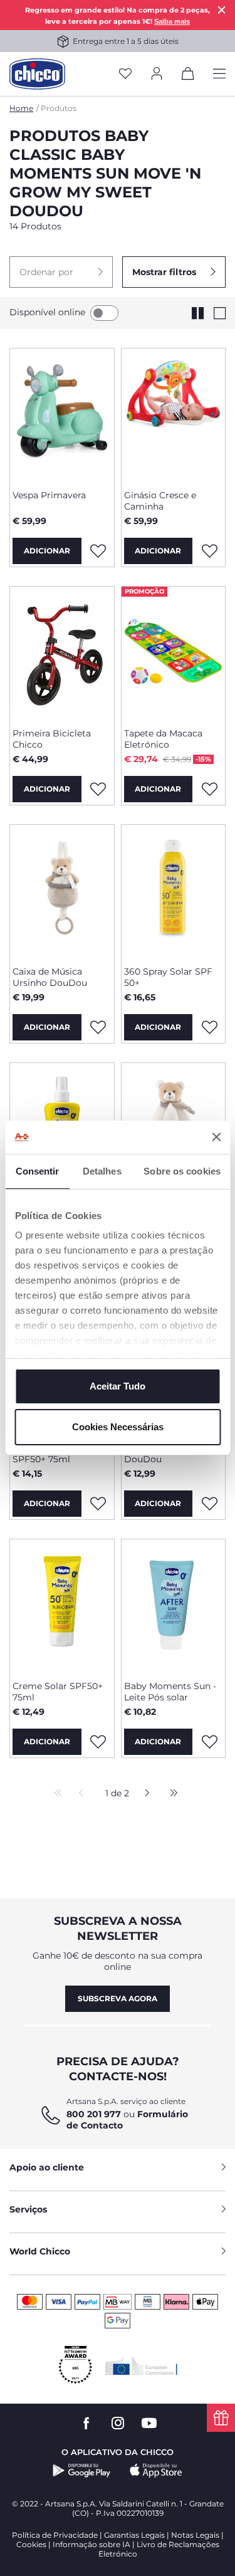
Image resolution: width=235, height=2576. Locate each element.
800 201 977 (94, 2114)
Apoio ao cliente (47, 2167)
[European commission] (141, 2365)
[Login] (157, 74)
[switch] (104, 313)
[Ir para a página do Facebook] (86, 2423)
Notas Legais (195, 2535)
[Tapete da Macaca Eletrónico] (174, 652)
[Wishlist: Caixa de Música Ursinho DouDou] (98, 1027)
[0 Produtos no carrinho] (188, 76)
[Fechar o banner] (216, 1137)
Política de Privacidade (55, 2535)
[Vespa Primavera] (62, 414)
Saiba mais (172, 21)
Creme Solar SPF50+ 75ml (58, 1692)
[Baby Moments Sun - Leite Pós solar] (174, 1605)
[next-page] (144, 1794)
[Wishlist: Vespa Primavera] (98, 551)
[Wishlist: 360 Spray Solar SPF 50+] (209, 1027)
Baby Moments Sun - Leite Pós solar (170, 1692)
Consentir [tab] (38, 1171)
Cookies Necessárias (118, 1427)
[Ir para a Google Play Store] (82, 2471)
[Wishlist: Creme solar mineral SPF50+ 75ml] (98, 1504)
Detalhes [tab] (102, 1171)
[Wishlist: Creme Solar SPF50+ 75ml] (98, 1742)
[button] (61, 272)
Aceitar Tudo (118, 1386)
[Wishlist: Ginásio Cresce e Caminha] (209, 551)
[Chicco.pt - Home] (37, 74)
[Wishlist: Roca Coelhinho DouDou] (209, 1504)
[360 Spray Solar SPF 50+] (174, 891)
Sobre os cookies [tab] (182, 1171)
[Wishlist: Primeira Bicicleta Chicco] (98, 789)
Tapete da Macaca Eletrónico (163, 739)
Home (21, 108)
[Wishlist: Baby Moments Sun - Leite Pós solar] (209, 1742)
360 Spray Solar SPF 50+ (168, 977)
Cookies (31, 2544)
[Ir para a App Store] (156, 2471)
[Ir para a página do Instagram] (118, 2423)
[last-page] (170, 1794)
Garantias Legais (134, 2535)
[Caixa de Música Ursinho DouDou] (62, 891)
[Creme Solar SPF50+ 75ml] (62, 1605)
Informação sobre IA (91, 2544)
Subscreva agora (118, 1998)
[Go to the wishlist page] (125, 74)
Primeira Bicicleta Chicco (52, 739)
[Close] (222, 10)
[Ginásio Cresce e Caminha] (174, 414)
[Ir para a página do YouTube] (149, 2423)
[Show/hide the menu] (219, 74)
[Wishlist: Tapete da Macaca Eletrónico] (209, 789)
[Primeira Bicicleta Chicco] (62, 652)
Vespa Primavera (49, 495)
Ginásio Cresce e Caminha (160, 501)
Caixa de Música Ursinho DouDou (50, 977)
